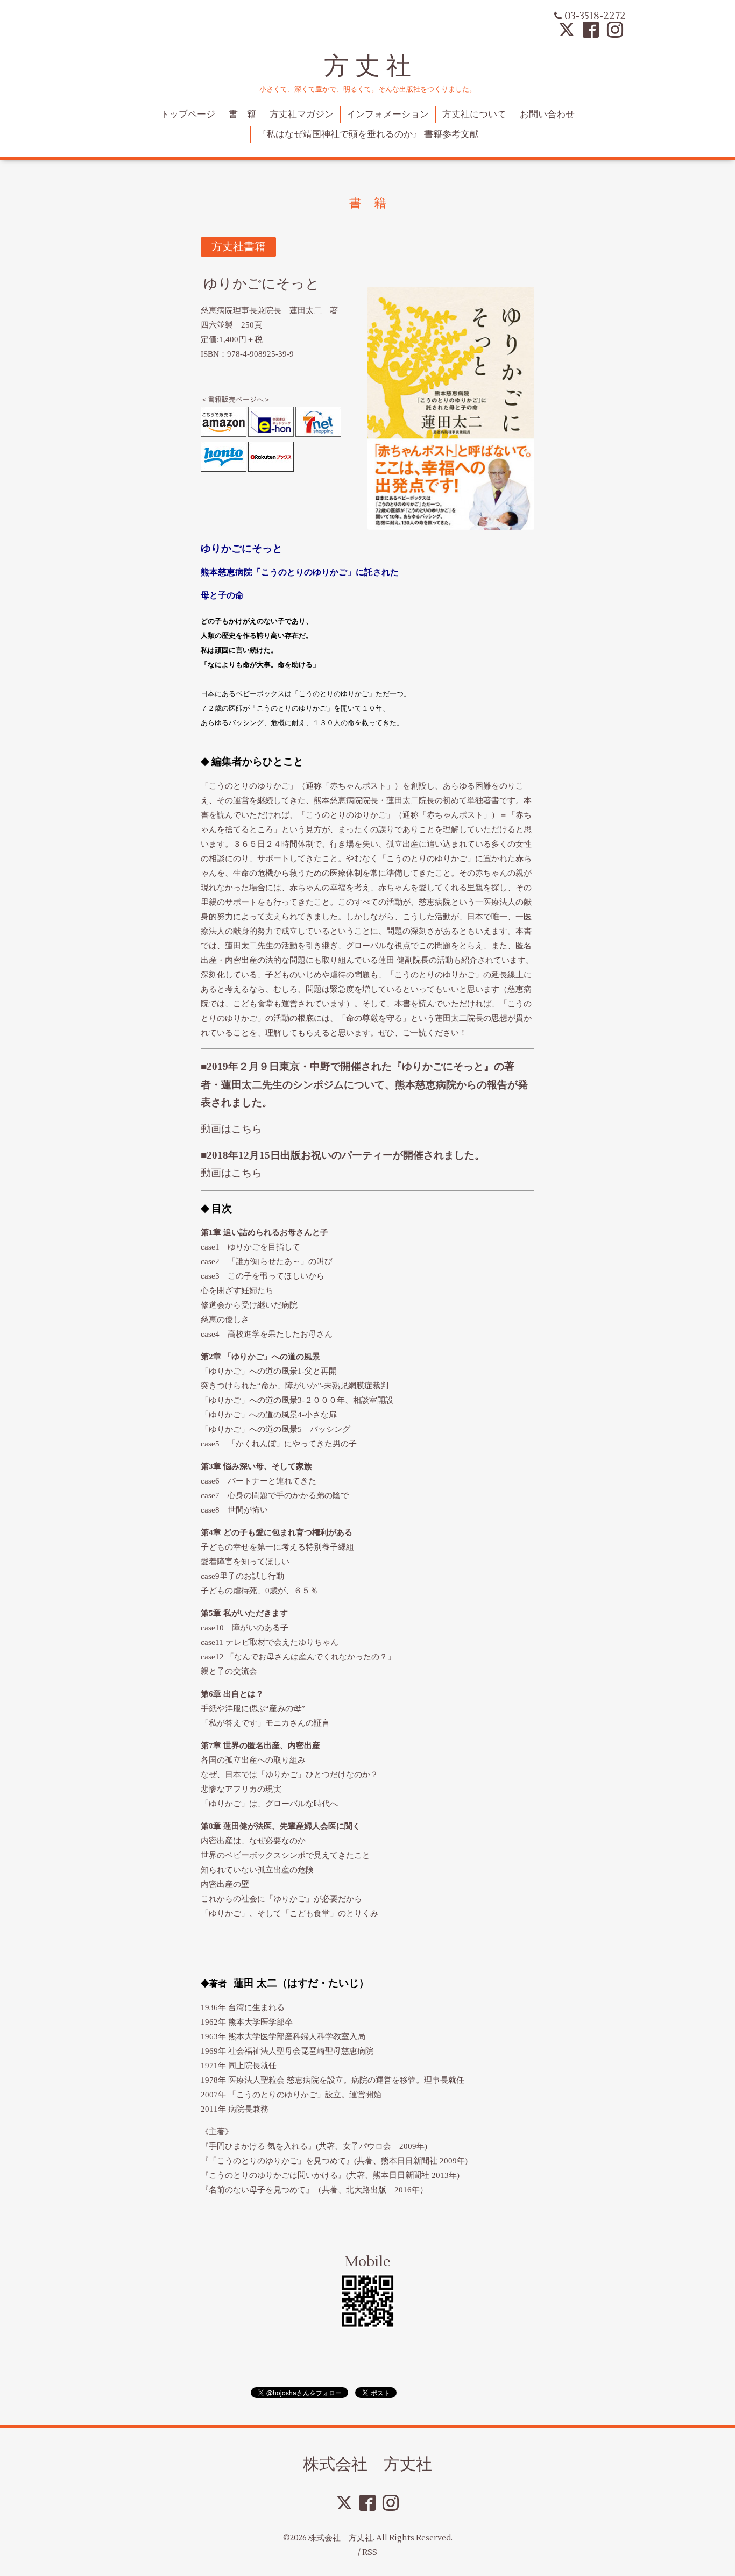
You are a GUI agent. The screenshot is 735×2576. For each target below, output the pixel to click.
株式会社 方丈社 (367, 2464)
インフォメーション (388, 115)
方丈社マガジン (302, 115)
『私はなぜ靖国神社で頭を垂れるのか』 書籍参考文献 (368, 134)
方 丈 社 (367, 66)
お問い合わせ (547, 115)
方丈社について (474, 115)
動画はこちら (231, 1129)
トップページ (188, 115)
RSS (370, 2553)
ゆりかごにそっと (262, 284)
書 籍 (242, 115)
